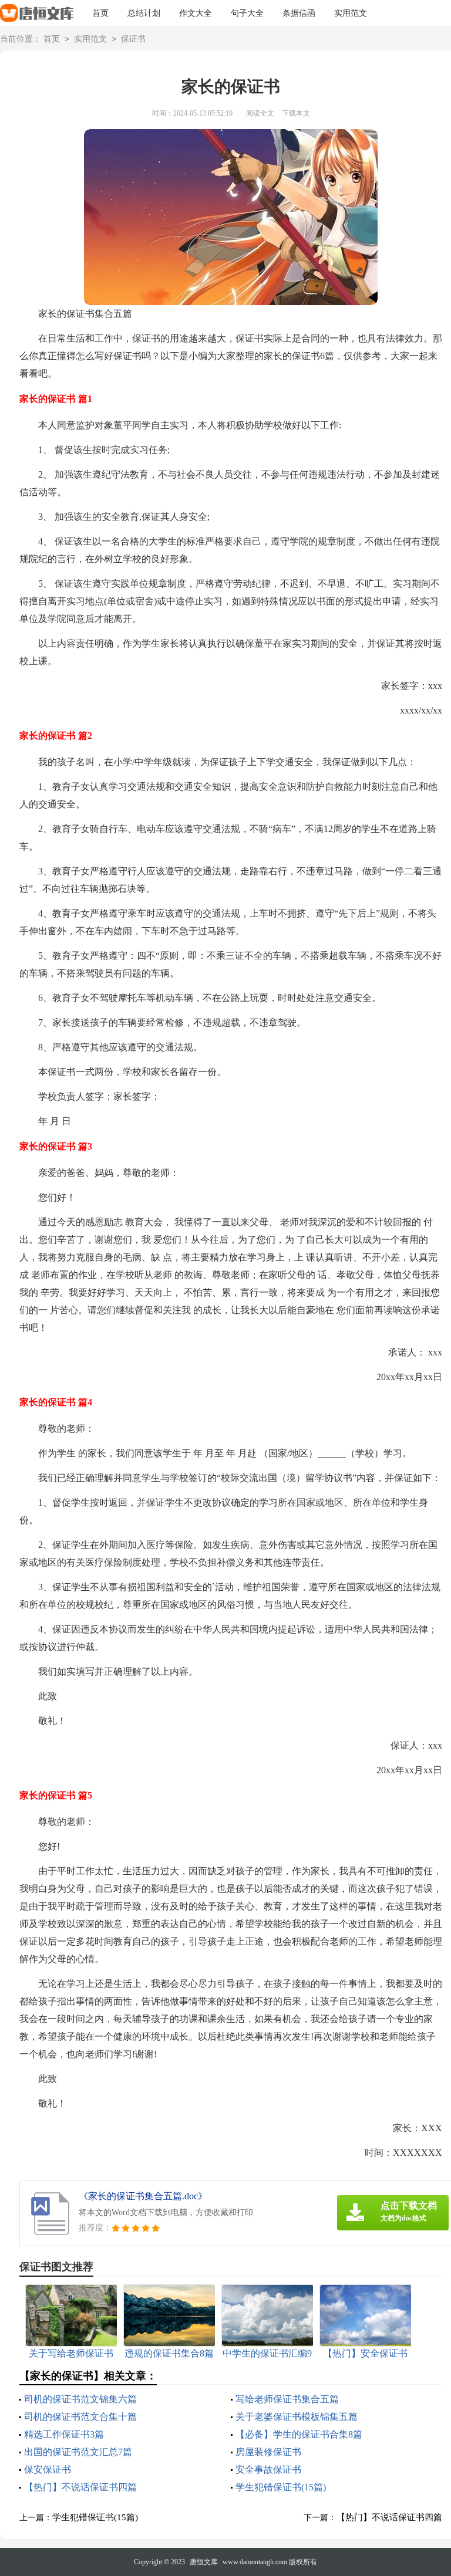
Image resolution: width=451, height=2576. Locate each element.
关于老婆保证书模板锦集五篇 (297, 2417)
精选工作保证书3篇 (64, 2434)
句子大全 (247, 13)
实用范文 (351, 13)
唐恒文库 (204, 2562)
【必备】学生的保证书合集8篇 (299, 2434)
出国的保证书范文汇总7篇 (78, 2452)
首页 (100, 13)
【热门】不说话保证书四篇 (80, 2487)
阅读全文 (260, 113)
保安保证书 (48, 2469)
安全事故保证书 (268, 2469)
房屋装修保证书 (268, 2452)
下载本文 (296, 113)
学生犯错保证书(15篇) (281, 2487)
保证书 (133, 39)
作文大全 (196, 13)
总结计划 (144, 13)
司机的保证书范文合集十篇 (80, 2417)
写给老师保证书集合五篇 (287, 2399)
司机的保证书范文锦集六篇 (80, 2399)
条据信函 (299, 13)
